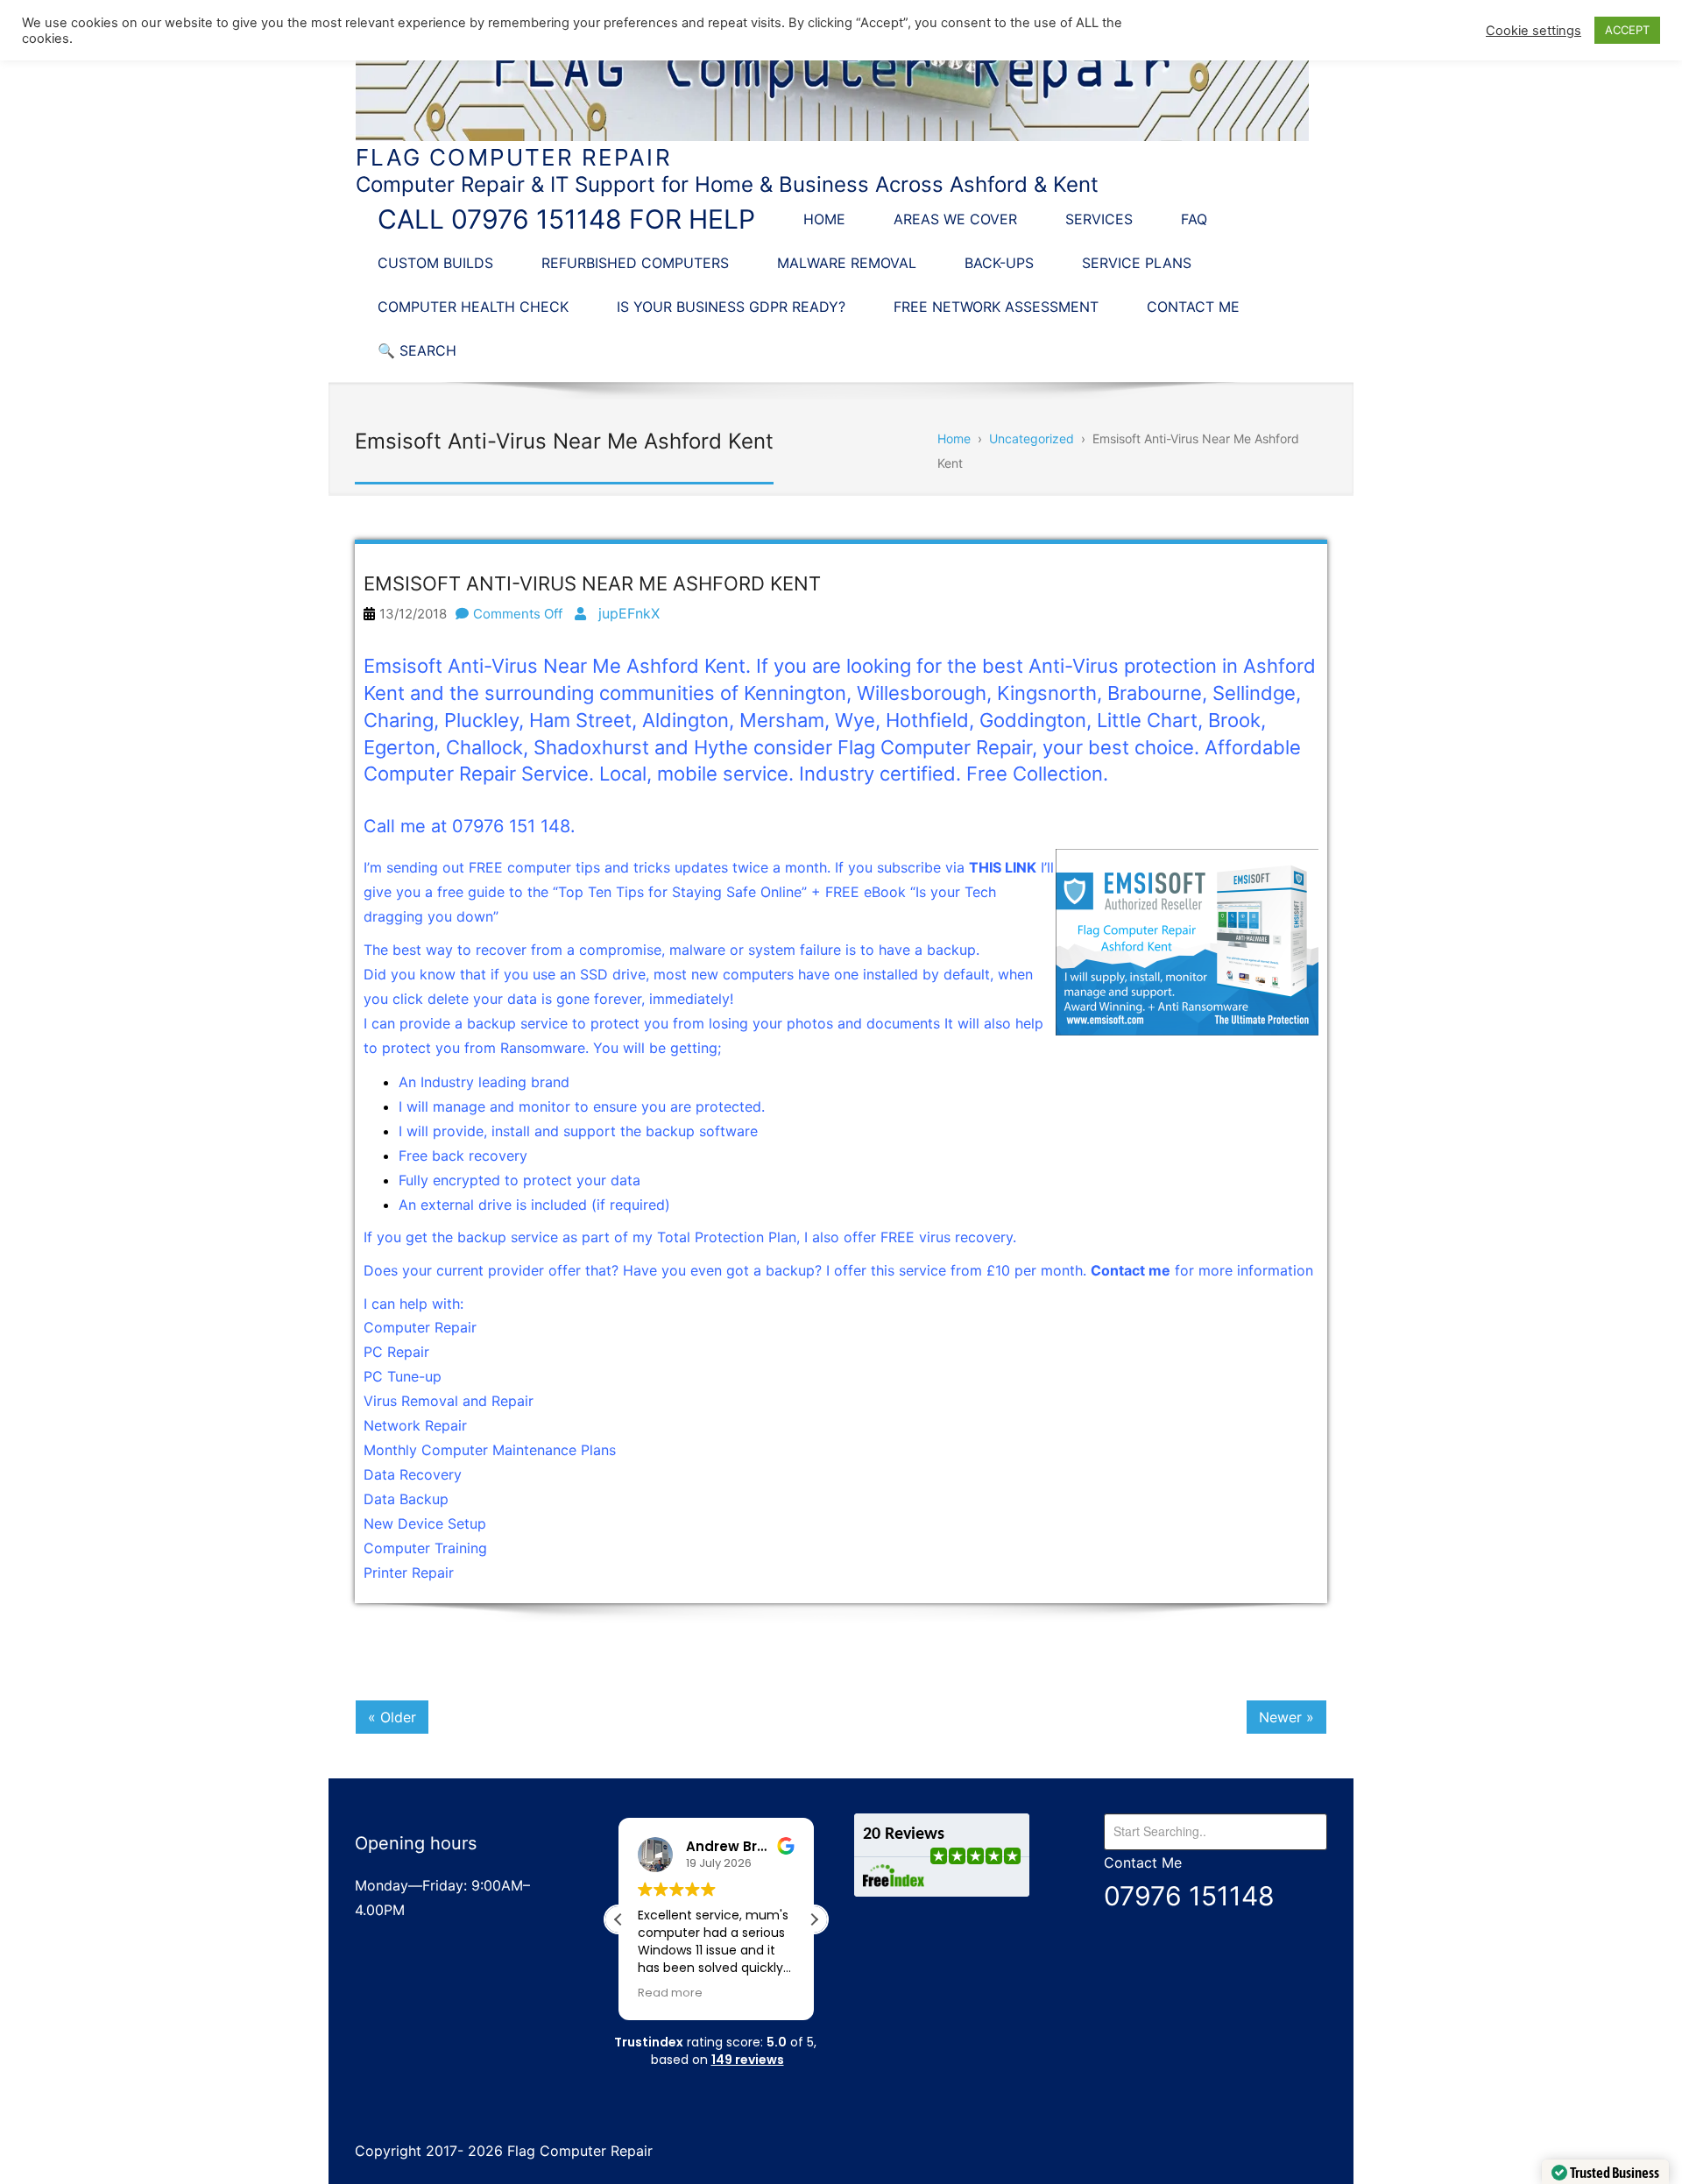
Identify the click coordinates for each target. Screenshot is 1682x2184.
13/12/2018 (413, 614)
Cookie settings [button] (1534, 31)
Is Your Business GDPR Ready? (731, 307)
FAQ (1194, 219)
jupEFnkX (629, 613)
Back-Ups (999, 263)
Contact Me (1193, 307)
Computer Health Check (473, 307)
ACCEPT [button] (1627, 30)
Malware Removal (847, 263)
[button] (814, 1919)
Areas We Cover (955, 219)
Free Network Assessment (996, 307)
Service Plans (1137, 263)
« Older (392, 1717)
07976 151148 (1189, 1896)
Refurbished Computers (635, 263)
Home (824, 219)
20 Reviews (904, 1834)
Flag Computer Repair (514, 157)
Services (1099, 219)
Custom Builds (435, 263)
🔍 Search (417, 350)
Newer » (1286, 1717)
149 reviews (748, 2060)
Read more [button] (670, 1993)
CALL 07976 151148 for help (566, 219)
